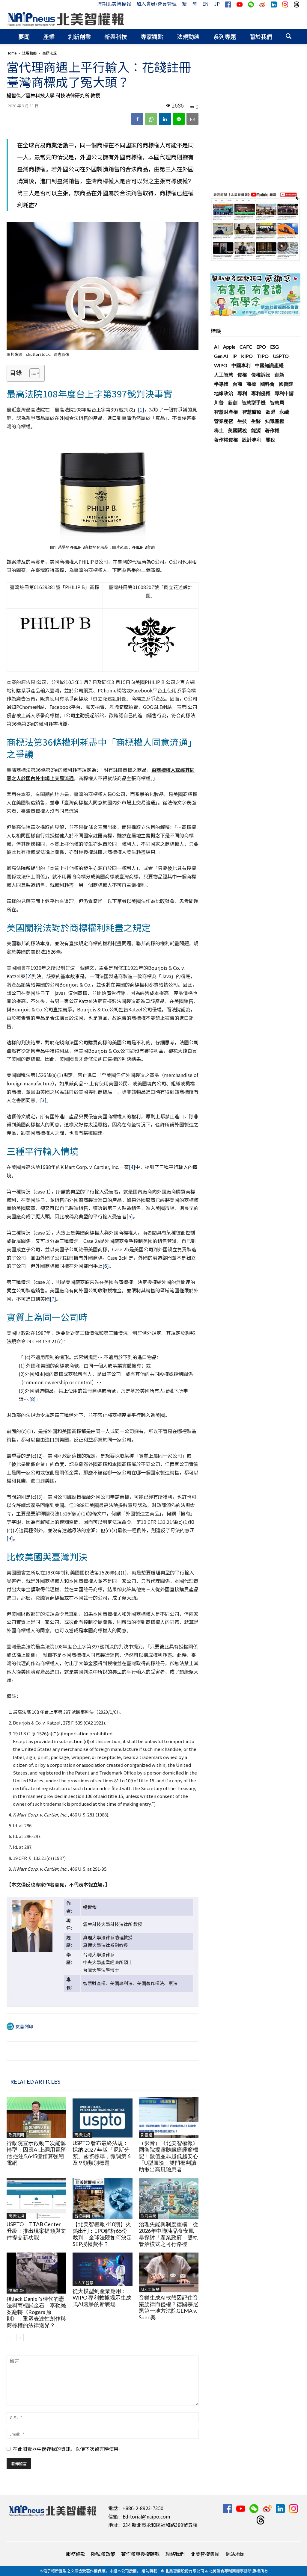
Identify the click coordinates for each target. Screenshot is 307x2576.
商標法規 (82, 2135)
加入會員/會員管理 (156, 4)
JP (217, 4)
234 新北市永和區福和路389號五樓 (160, 2525)
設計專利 (252, 440)
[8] (33, 1399)
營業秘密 (224, 421)
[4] (132, 1167)
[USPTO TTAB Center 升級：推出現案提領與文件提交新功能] (36, 2198)
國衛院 (286, 384)
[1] (141, 409)
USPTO (281, 356)
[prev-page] (10, 2337)
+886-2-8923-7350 (143, 2508)
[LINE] (179, 119)
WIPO (221, 365)
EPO (261, 347)
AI (216, 347)
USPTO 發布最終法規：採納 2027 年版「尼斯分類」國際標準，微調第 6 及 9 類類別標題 (101, 2153)
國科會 (267, 384)
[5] (130, 1216)
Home (12, 53)
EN (206, 4)
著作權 (272, 430)
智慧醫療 (252, 412)
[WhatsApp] (151, 119)
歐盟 (270, 412)
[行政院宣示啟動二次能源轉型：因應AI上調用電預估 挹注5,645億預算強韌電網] (36, 2117)
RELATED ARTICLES (35, 2081)
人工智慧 (224, 375)
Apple (229, 347)
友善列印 (24, 2026)
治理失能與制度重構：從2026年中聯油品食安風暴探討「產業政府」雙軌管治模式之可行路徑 (168, 2234)
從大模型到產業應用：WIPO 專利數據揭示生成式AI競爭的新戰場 (102, 2297)
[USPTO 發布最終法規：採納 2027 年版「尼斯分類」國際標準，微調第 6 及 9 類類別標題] (102, 2117)
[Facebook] (137, 119)
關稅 (270, 440)
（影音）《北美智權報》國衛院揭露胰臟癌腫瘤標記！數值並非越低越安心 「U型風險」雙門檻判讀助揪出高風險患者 (171, 2156)
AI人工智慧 (84, 2283)
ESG (274, 347)
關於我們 (261, 36)
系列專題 (225, 36)
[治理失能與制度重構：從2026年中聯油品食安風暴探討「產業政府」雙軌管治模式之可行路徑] (169, 2198)
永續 (284, 412)
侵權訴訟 (16, 2290)
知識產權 (275, 421)
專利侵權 (261, 393)
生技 (242, 421)
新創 (233, 402)
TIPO (263, 356)
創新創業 (79, 36)
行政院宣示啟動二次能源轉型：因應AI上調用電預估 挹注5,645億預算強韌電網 (36, 2153)
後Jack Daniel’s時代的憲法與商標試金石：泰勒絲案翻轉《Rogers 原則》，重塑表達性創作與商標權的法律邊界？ (36, 2312)
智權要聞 (82, 2216)
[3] (43, 1100)
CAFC (246, 347)
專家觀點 (152, 36)
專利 (242, 393)
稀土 (219, 430)
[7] (53, 1299)
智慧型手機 (254, 402)
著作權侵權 (226, 440)
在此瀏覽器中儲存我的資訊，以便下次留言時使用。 (68, 2449)
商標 (251, 384)
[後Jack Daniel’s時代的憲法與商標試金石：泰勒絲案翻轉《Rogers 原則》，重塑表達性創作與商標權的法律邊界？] (36, 2273)
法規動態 (188, 36)
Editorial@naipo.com (146, 2516)
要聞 (24, 36)
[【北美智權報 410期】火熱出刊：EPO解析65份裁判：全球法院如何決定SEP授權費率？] (102, 2198)
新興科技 (116, 36)
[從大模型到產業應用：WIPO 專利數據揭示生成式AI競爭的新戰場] (102, 2269)
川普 (219, 402)
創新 (279, 375)
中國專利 (241, 365)
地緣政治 (224, 393)
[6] (106, 1266)
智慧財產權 (226, 412)
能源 (256, 430)
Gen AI (221, 356)
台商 (237, 384)
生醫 (256, 421)
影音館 (146, 2135)
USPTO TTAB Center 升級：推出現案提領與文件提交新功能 (36, 2231)
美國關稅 (237, 430)
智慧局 (277, 402)
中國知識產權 (269, 365)
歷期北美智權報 (114, 4)
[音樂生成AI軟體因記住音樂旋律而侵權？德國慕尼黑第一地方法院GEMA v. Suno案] (169, 2272)
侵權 (242, 375)
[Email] (192, 119)
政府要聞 (16, 2135)
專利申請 (284, 393)
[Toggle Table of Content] (32, 373)
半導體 (221, 384)
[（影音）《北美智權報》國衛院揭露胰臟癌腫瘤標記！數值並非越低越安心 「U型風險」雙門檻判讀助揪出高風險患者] (169, 2117)
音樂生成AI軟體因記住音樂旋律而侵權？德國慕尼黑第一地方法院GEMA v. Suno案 (168, 2307)
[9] (10, 1538)
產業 (49, 36)
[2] (29, 976)
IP (235, 356)
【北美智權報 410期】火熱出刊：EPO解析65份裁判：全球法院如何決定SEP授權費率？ (102, 2234)
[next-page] (20, 2337)
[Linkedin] (165, 119)
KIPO (247, 356)
